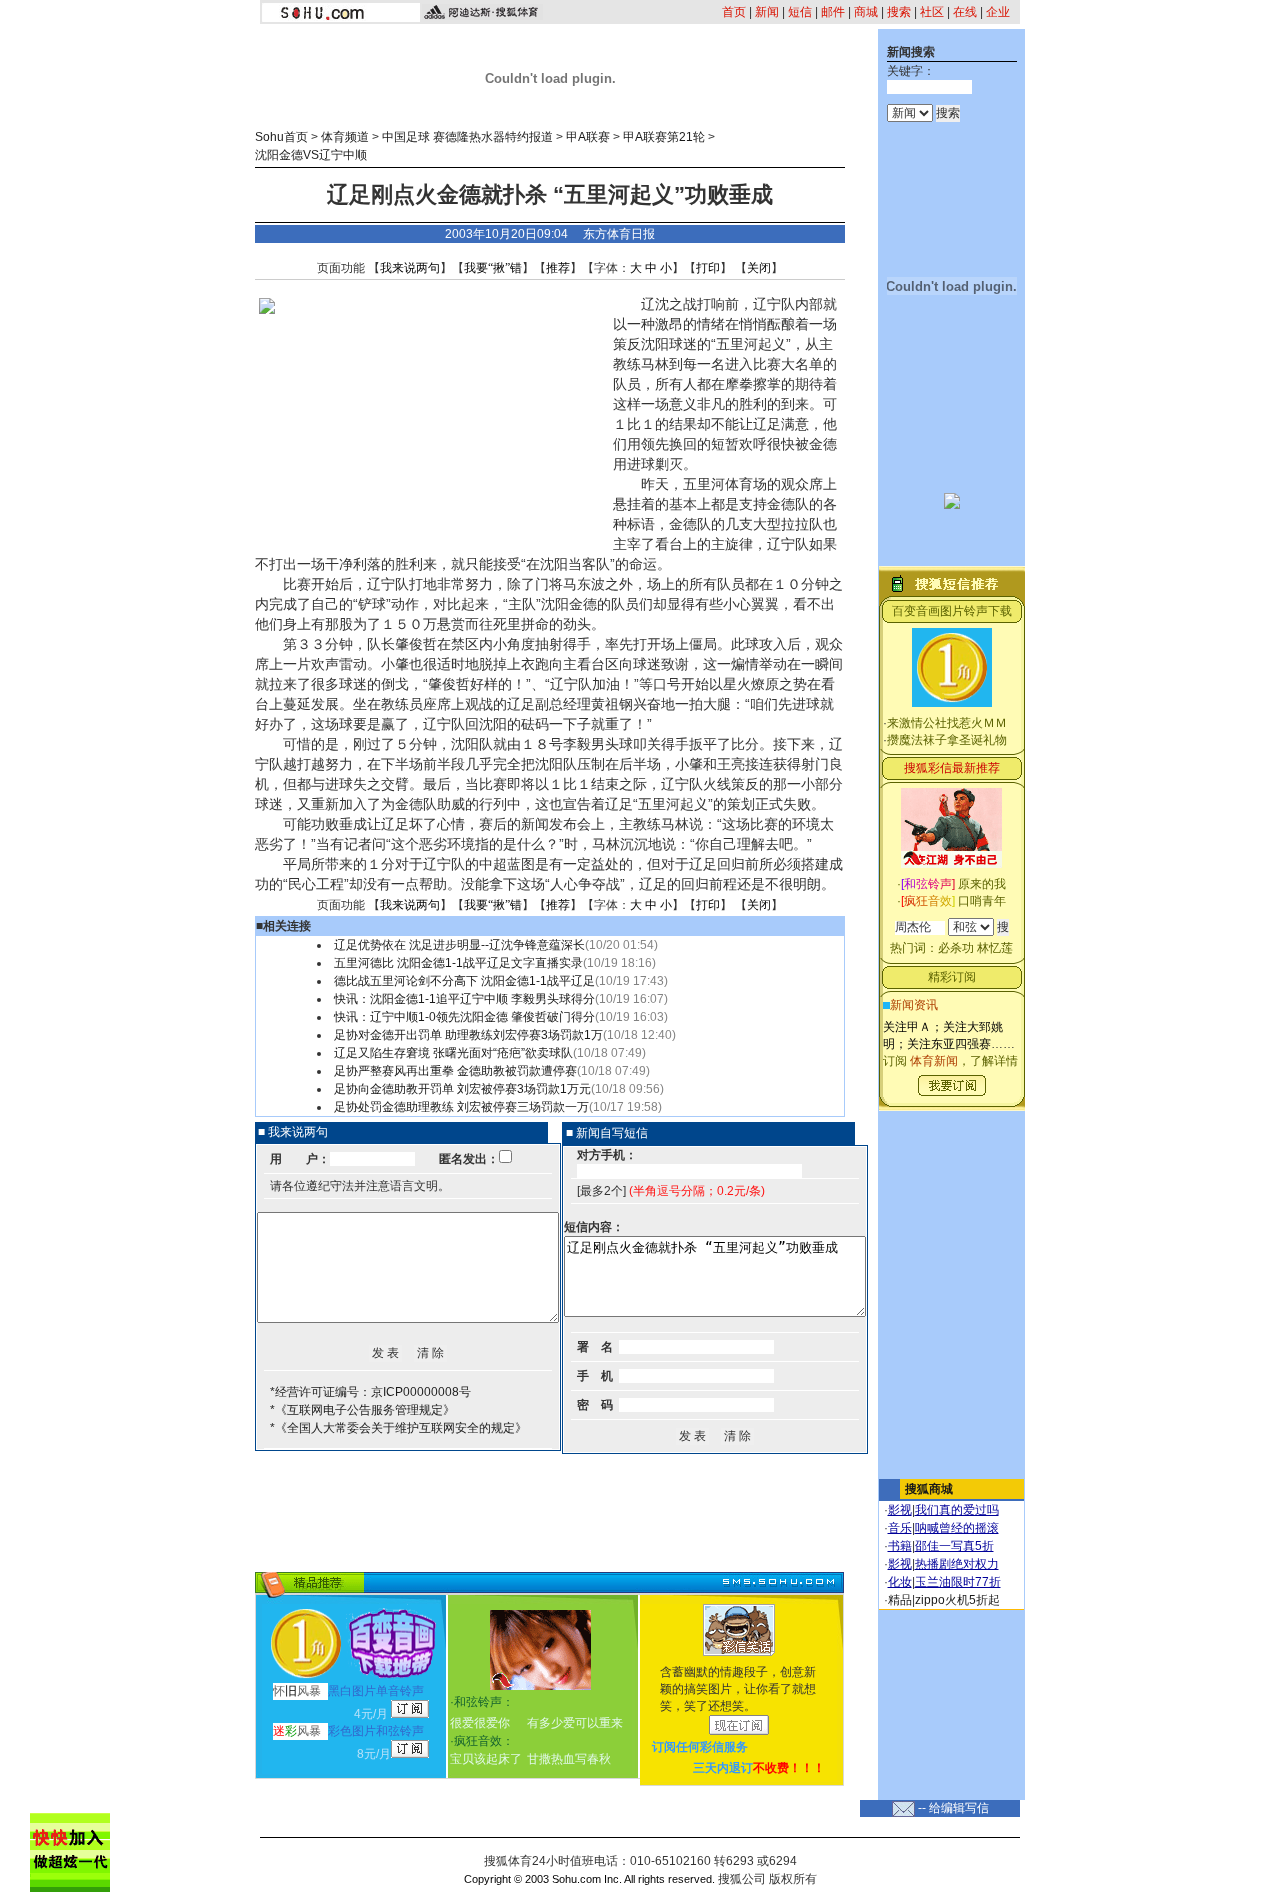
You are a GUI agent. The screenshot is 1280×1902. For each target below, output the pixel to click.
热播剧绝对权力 (957, 1564)
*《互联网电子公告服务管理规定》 (362, 1410)
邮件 (833, 12)
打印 (708, 268)
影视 (900, 1510)
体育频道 (345, 137)
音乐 (900, 1528)
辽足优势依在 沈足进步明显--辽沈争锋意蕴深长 (459, 945)
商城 (866, 12)
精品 (900, 1600)
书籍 (900, 1546)
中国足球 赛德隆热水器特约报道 (467, 137)
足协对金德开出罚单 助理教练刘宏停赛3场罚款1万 (468, 1035)
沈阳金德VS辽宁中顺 (311, 155)
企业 (998, 12)
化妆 (900, 1582)
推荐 (558, 268)
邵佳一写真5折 (954, 1546)
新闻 (767, 12)
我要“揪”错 (493, 268)
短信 (800, 12)
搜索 (899, 12)
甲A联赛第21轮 (664, 137)
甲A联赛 (588, 137)
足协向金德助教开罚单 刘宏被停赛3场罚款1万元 (462, 1089)
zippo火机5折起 (957, 1600)
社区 (932, 12)
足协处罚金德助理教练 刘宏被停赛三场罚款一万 (461, 1107)
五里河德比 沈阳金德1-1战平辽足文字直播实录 (458, 963)
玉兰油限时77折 (958, 1582)
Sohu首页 (281, 137)
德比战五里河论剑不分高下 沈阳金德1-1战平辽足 (464, 981)
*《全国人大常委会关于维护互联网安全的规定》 (398, 1428)
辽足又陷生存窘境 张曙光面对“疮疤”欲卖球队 (453, 1053)
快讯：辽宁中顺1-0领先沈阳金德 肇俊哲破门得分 (464, 1017)
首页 (734, 12)
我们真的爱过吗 (957, 1510)
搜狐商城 (929, 1489)
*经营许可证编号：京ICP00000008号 (370, 1392)
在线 (965, 12)
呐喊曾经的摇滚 (957, 1528)
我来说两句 (410, 268)
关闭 (759, 268)
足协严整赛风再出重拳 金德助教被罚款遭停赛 (455, 1071)
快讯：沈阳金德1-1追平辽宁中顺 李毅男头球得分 (464, 999)
